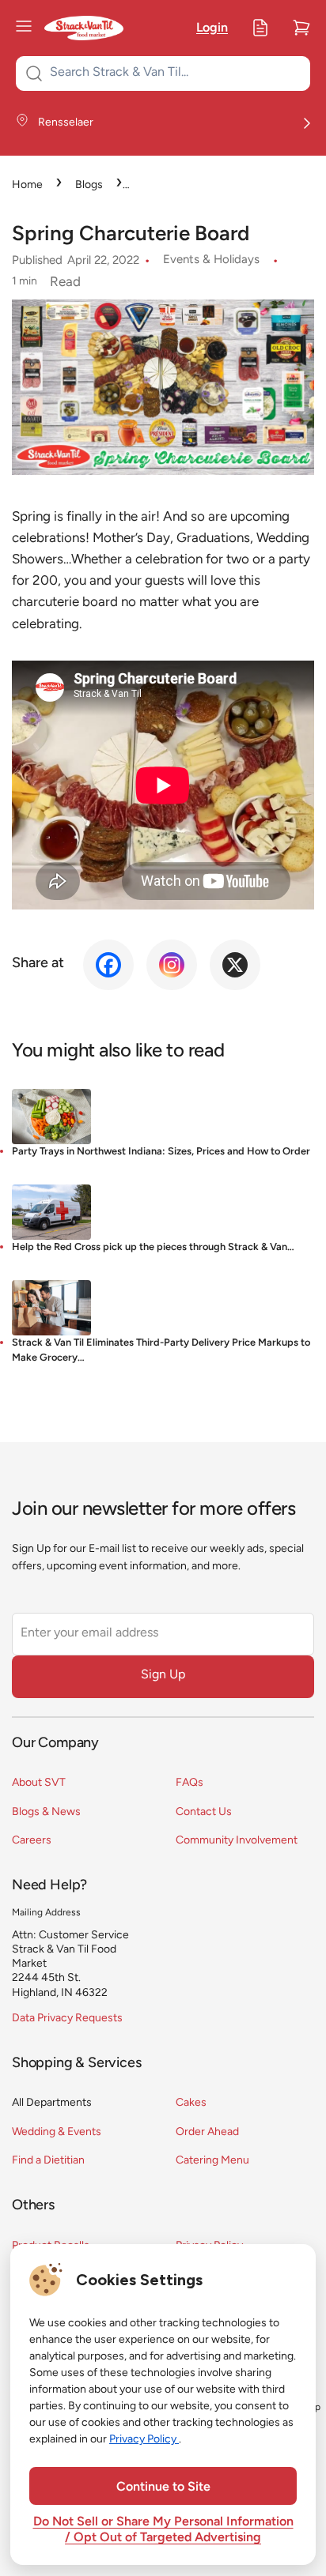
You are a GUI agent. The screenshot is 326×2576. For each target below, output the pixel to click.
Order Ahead (207, 2132)
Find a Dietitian (48, 2161)
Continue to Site (163, 2487)
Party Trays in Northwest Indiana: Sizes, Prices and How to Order (161, 1152)
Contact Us (204, 1812)
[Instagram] (172, 965)
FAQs (190, 1783)
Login (212, 28)
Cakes (191, 2103)
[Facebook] (108, 965)
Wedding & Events (57, 2132)
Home (27, 185)
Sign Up (163, 1675)
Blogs (89, 185)
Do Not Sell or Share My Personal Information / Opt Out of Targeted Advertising (163, 2530)
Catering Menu (212, 2161)
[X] (235, 965)
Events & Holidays (211, 260)
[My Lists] (260, 28)
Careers (32, 1841)
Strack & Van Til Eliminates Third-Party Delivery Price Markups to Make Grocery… (161, 1350)
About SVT (39, 1783)
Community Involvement (237, 1841)
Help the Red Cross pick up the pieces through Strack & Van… (153, 1247)
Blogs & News (46, 1812)
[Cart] (301, 28)
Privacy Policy (144, 2440)
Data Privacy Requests (67, 2019)
